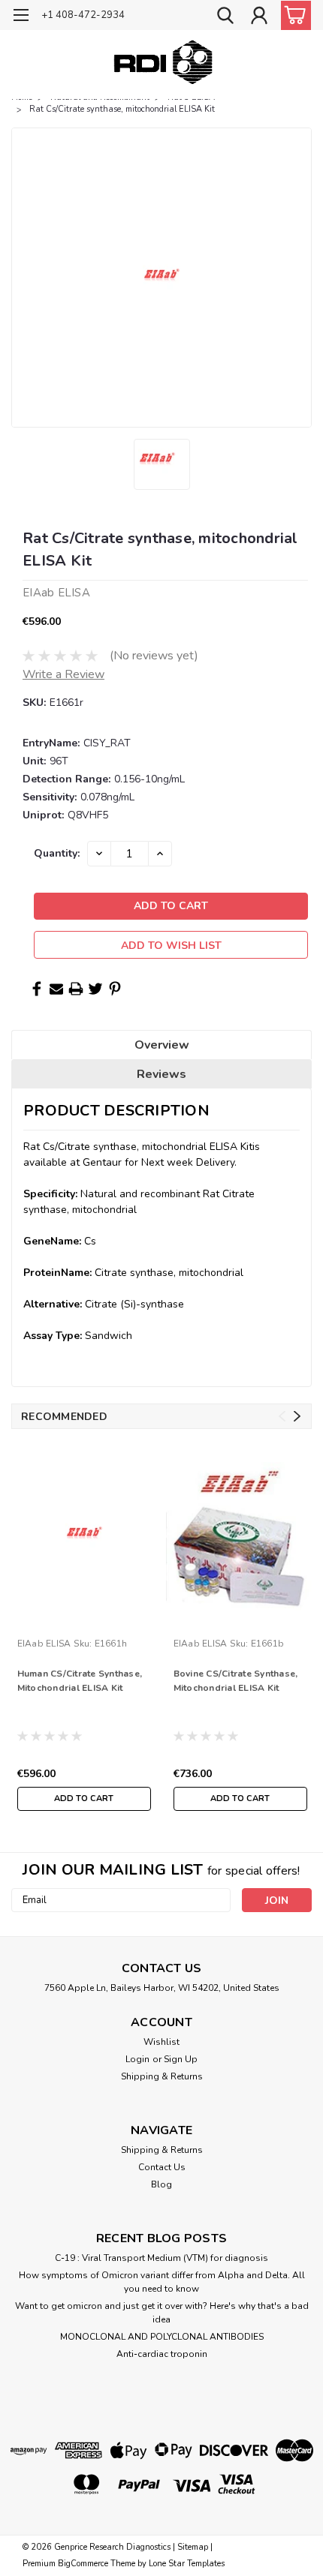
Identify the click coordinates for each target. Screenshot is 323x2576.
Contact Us (162, 2167)
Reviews (161, 1074)
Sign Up (181, 2059)
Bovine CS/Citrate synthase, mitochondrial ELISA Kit (236, 1681)
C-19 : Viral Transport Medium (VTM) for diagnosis (161, 2258)
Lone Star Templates (187, 2564)
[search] (225, 17)
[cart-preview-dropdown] (293, 15)
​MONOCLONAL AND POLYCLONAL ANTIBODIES (162, 2337)
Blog (161, 2184)
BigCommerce (83, 2564)
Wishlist (161, 2042)
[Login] (259, 17)
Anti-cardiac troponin (162, 2354)
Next (297, 1417)
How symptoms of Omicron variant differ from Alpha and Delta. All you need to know (162, 2282)
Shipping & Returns (162, 2076)
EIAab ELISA (44, 1644)
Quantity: (57, 853)
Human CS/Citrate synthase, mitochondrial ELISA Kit (80, 1681)
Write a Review (63, 674)
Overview (162, 1045)
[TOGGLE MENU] (21, 17)
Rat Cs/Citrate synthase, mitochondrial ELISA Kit (122, 109)
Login (137, 2059)
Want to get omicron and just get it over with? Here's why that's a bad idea (162, 2313)
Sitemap (193, 2547)
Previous (282, 1417)
